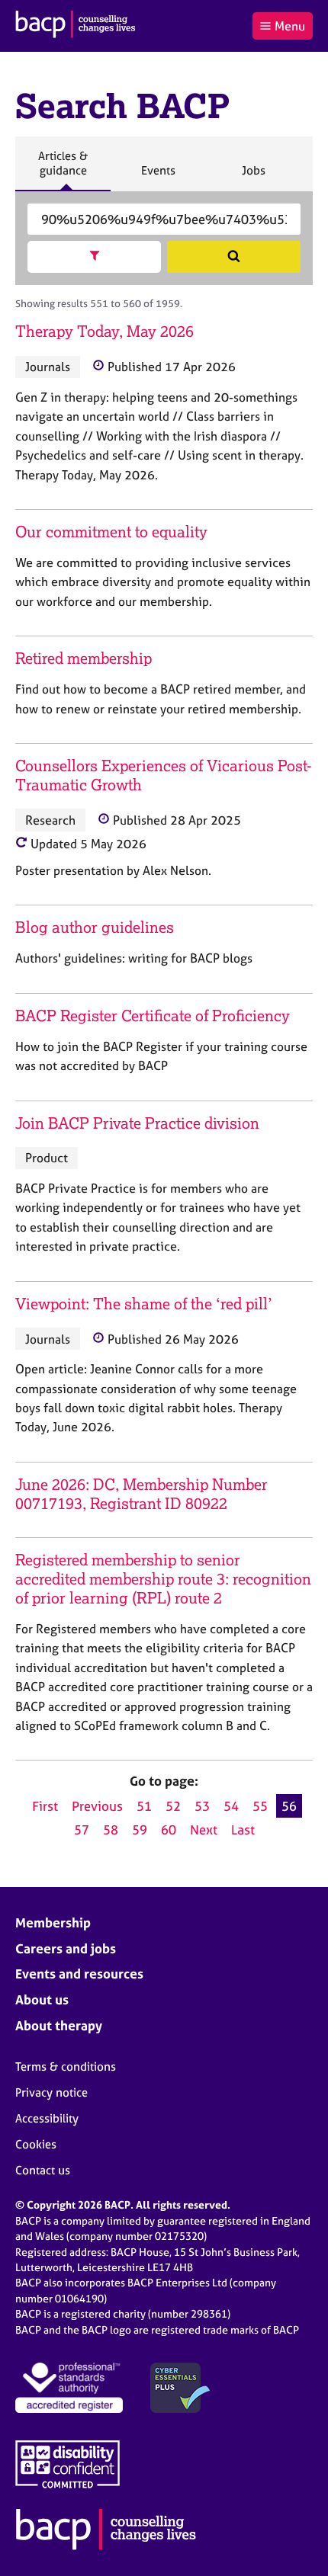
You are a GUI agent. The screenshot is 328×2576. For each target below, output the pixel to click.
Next (204, 1829)
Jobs (253, 177)
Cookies (36, 2144)
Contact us (43, 2170)
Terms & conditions (66, 2067)
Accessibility (47, 2118)
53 (202, 1806)
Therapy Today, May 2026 (105, 331)
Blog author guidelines (95, 927)
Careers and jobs (66, 1948)
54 (231, 1806)
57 (82, 1829)
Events (158, 177)
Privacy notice (51, 2092)
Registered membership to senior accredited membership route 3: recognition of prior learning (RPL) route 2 (163, 1579)
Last (243, 1829)
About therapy (59, 2025)
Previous (97, 1806)
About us (42, 1999)
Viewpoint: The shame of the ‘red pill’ (144, 1304)
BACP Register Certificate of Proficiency (153, 1016)
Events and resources (79, 1974)
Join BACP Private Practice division (137, 1123)
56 (289, 1806)
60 (169, 1829)
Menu (290, 26)
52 (173, 1806)
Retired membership (84, 658)
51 (144, 1806)
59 (140, 1829)
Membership (53, 1922)
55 (260, 1806)
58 (111, 1829)
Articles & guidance (63, 170)
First (45, 1806)
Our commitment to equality (111, 532)
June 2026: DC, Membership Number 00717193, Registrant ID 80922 (141, 1494)
